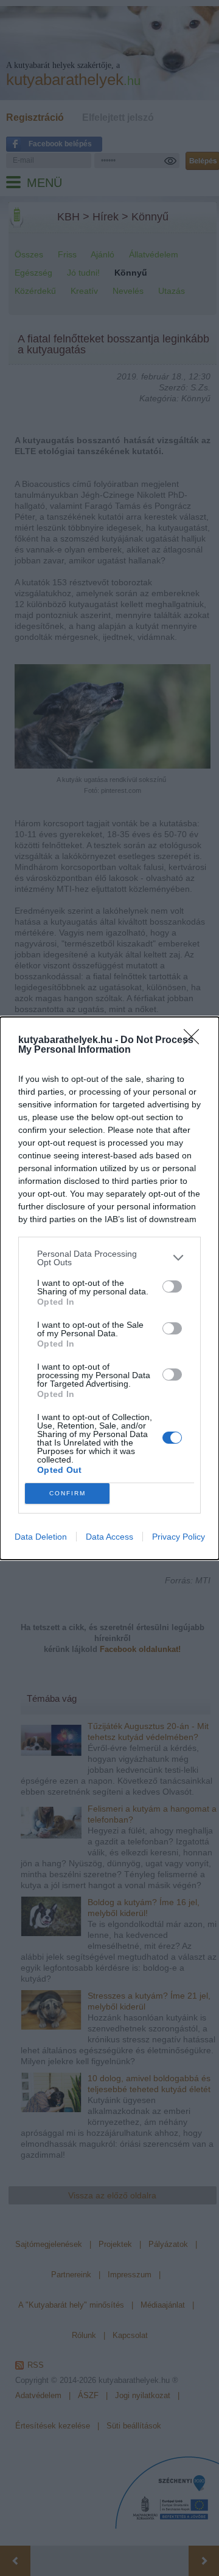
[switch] (172, 1286)
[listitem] (109, 1258)
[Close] (195, 1041)
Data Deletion (41, 1537)
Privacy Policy (179, 1537)
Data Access (109, 1537)
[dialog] (109, 1288)
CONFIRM (68, 1493)
